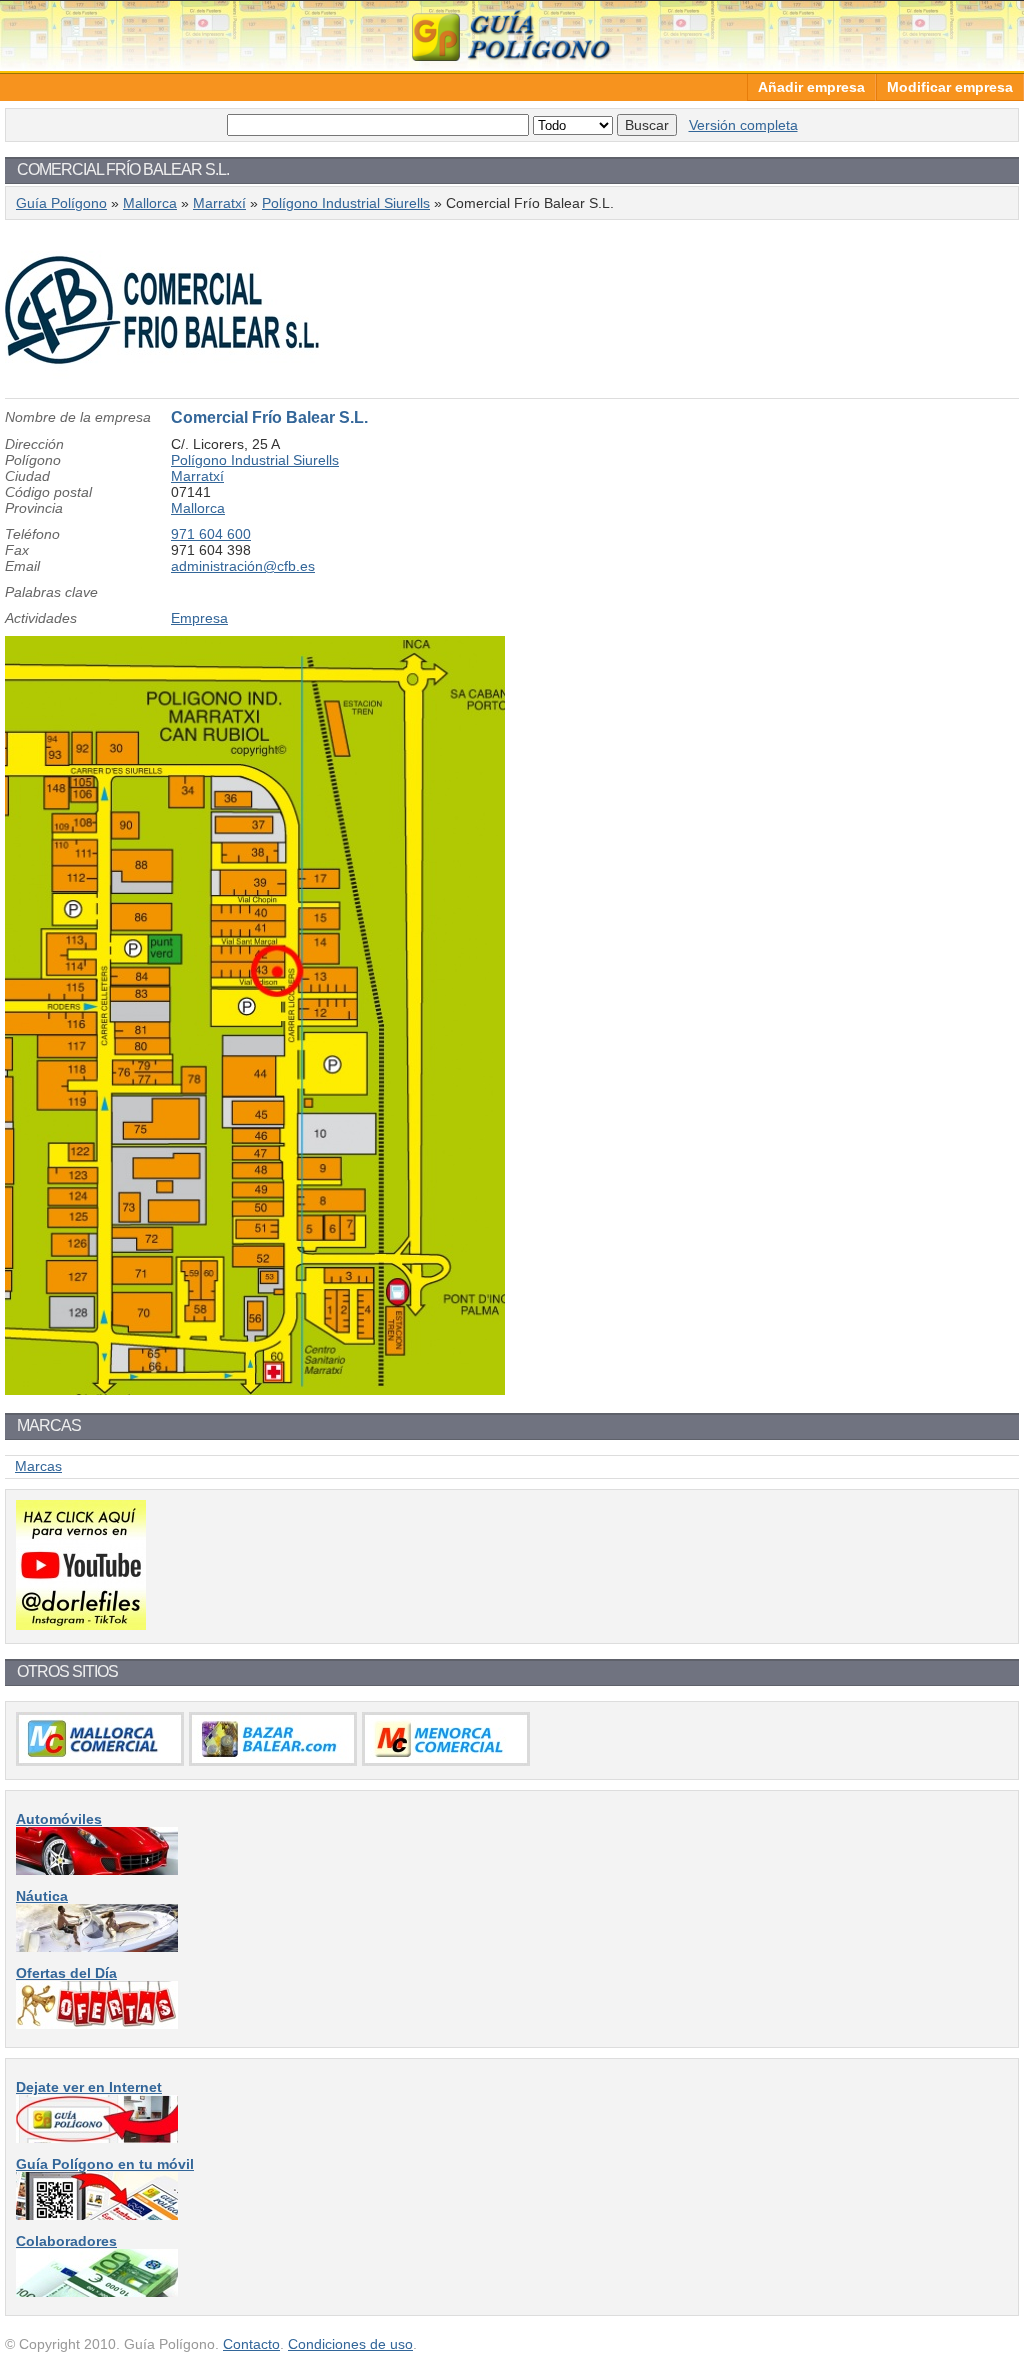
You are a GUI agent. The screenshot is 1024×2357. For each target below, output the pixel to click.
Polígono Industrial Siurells (346, 203)
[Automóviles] (97, 1870)
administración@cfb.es (243, 566)
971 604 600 (211, 534)
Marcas (38, 1466)
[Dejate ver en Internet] (97, 2138)
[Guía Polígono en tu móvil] (97, 2215)
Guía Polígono (512, 35)
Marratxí (219, 203)
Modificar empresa (950, 87)
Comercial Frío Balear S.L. (269, 417)
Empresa (199, 618)
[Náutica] (97, 1947)
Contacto (251, 2344)
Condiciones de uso (350, 2344)
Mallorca (150, 203)
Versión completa (743, 125)
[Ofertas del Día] (97, 2024)
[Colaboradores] (97, 2292)
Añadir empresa (811, 87)
